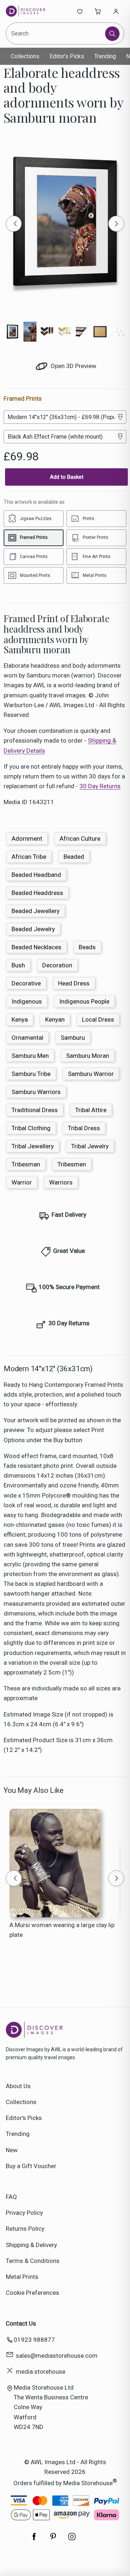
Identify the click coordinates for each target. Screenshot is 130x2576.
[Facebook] (34, 2540)
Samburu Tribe (31, 1074)
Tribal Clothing (31, 1128)
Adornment (27, 839)
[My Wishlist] (80, 11)
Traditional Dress (35, 1110)
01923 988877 (34, 2340)
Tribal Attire (91, 1110)
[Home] (30, 11)
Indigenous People (84, 1001)
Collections (25, 56)
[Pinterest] (53, 2540)
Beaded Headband (36, 875)
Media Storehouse (88, 2483)
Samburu (73, 1038)
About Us (18, 2086)
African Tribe (29, 857)
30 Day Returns (100, 786)
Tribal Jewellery (33, 1146)
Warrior (22, 1182)
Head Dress (74, 983)
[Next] (116, 224)
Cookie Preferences (32, 2293)
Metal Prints (22, 2277)
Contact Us (21, 2323)
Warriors (61, 1182)
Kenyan (55, 1019)
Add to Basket (67, 477)
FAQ (11, 2197)
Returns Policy (25, 2229)
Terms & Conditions (33, 2261)
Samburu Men (30, 1056)
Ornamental (27, 1038)
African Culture (80, 839)
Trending (105, 56)
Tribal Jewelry (90, 1146)
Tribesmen (72, 1164)
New (12, 2150)
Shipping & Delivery (31, 2245)
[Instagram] (72, 2540)
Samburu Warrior (91, 1074)
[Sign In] (116, 11)
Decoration (57, 965)
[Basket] (98, 11)
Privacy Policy (24, 2213)
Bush (18, 965)
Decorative (26, 983)
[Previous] (14, 224)
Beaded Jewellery (36, 911)
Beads (87, 947)
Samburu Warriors (36, 1092)
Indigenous (27, 1001)
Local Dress (98, 1019)
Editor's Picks (67, 56)
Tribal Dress (84, 1128)
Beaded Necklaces (36, 947)
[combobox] (56, 33)
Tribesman (26, 1164)
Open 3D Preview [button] (73, 366)
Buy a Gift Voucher (31, 2166)
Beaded (74, 857)
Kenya (20, 1019)
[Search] (112, 34)
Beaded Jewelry (33, 929)
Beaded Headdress (37, 893)
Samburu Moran (88, 1056)
